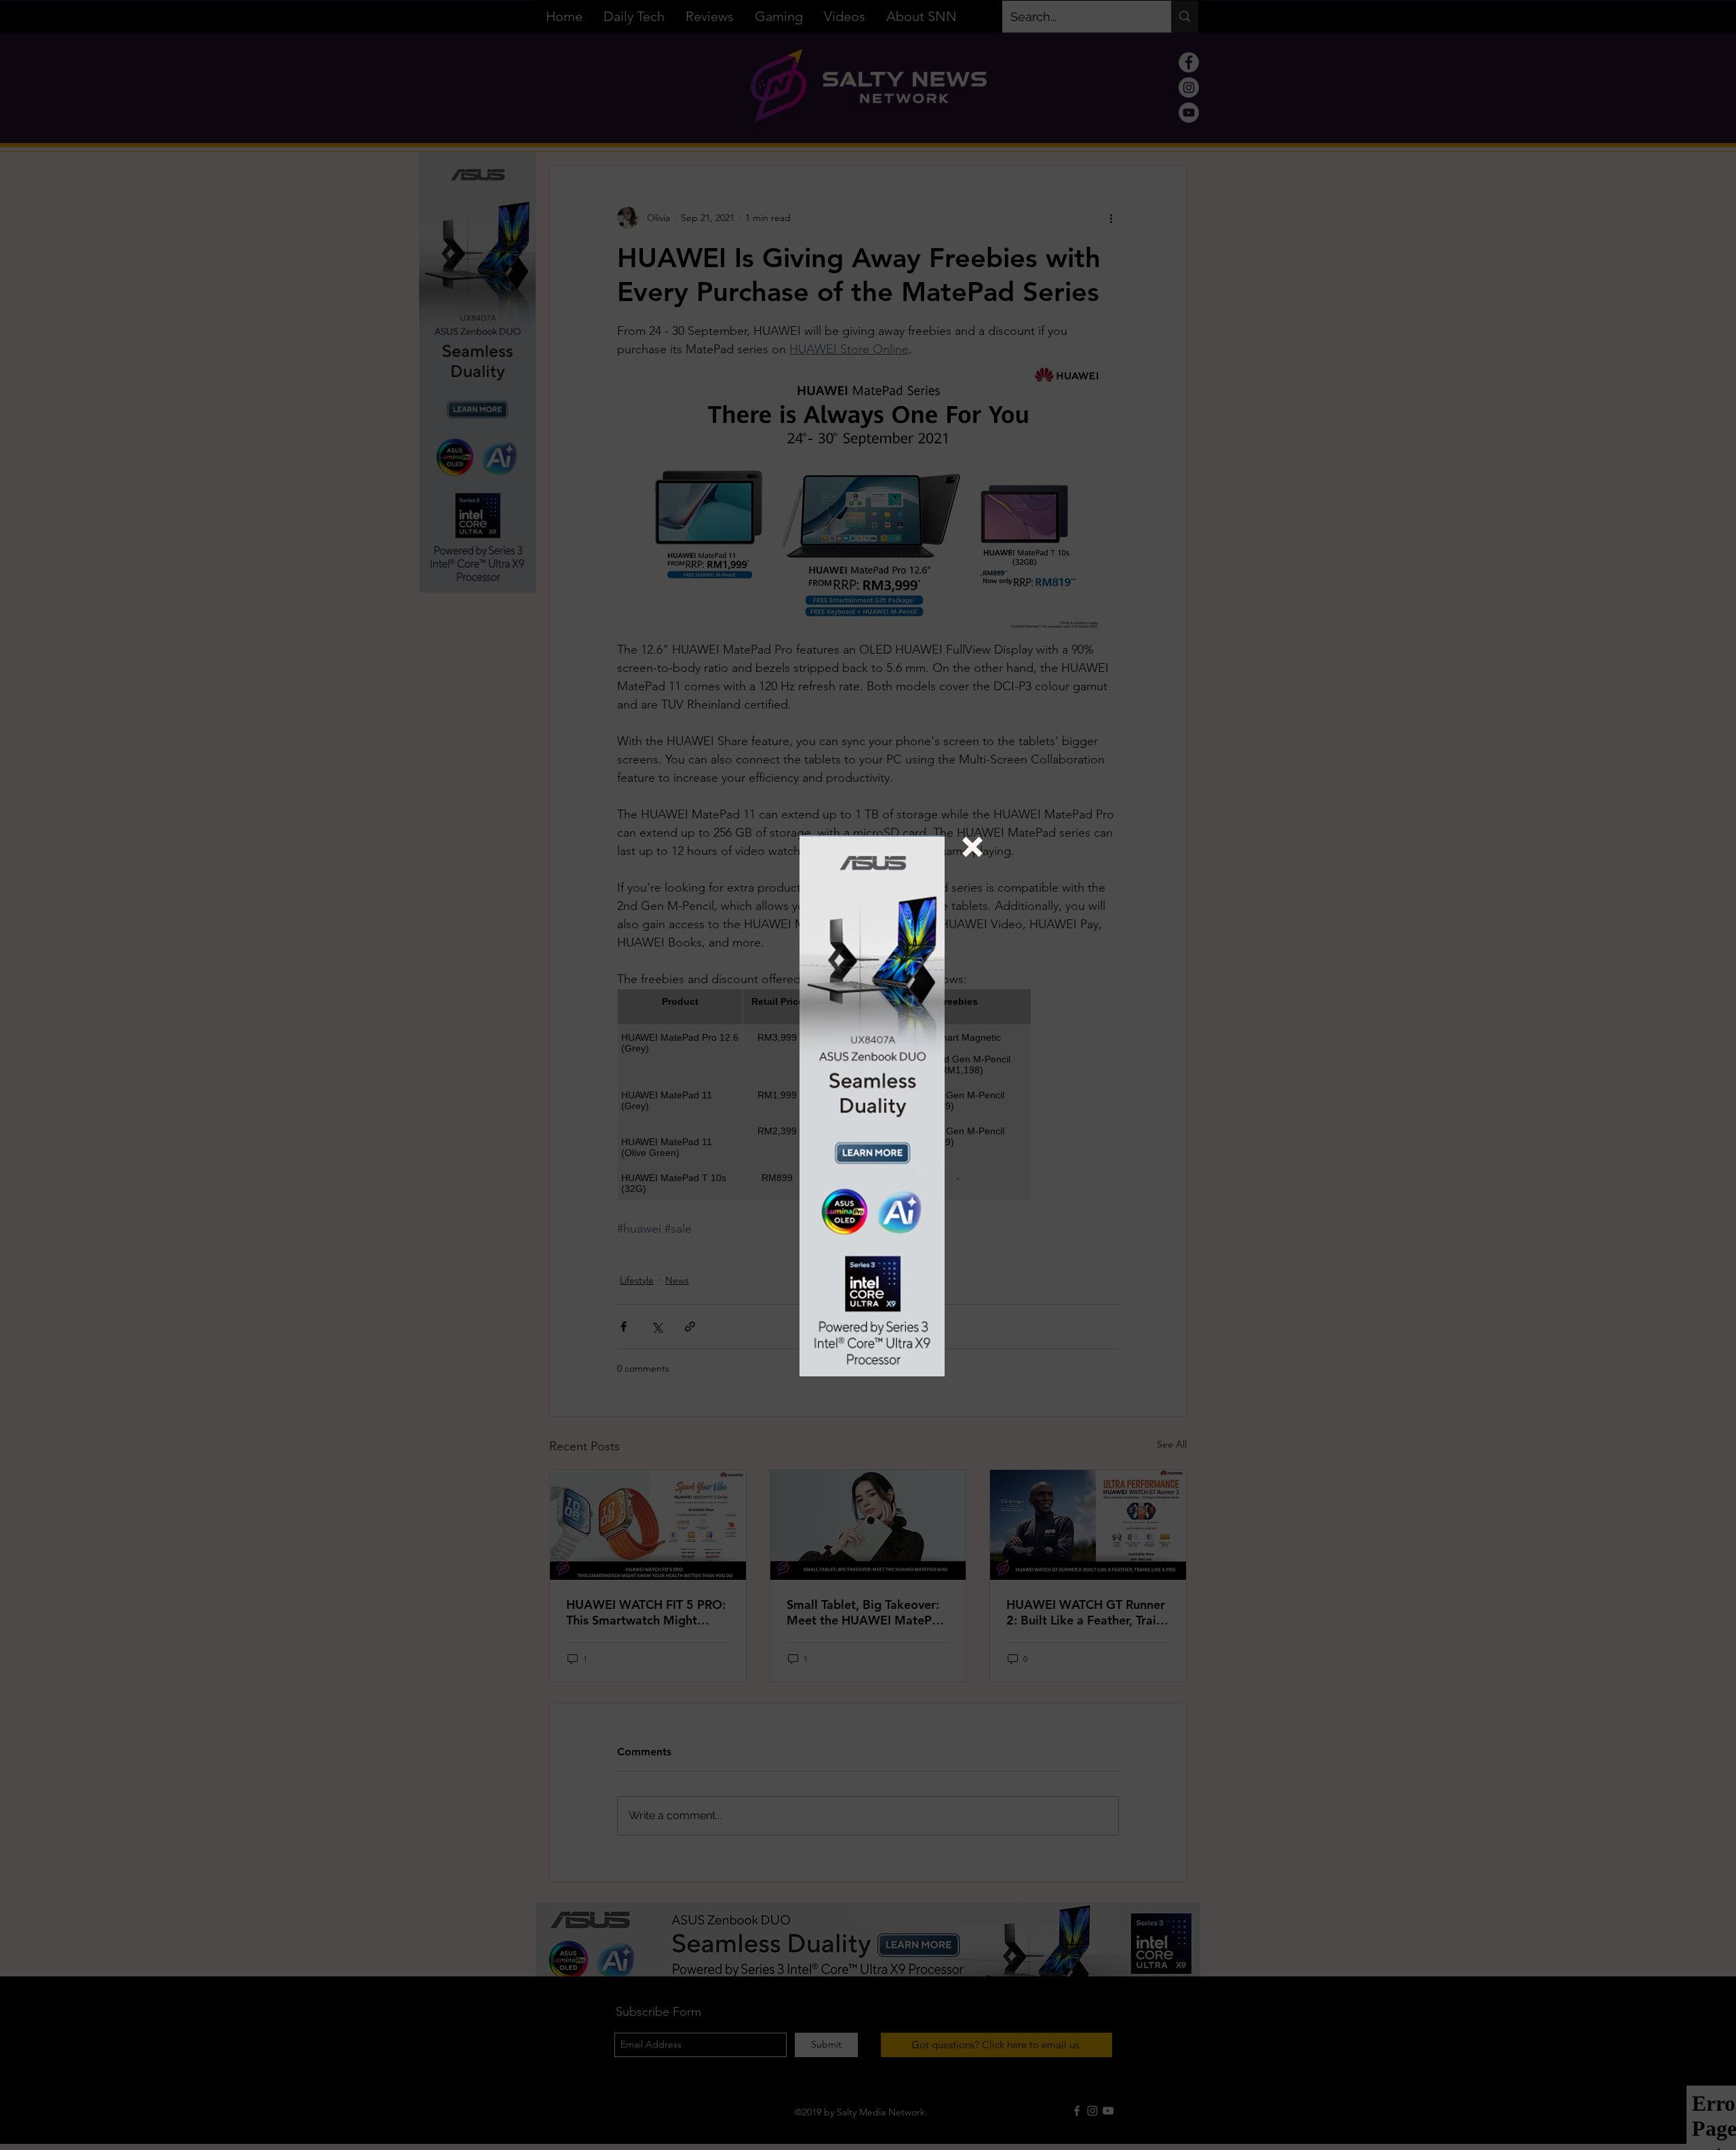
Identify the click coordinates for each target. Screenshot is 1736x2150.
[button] (972, 847)
